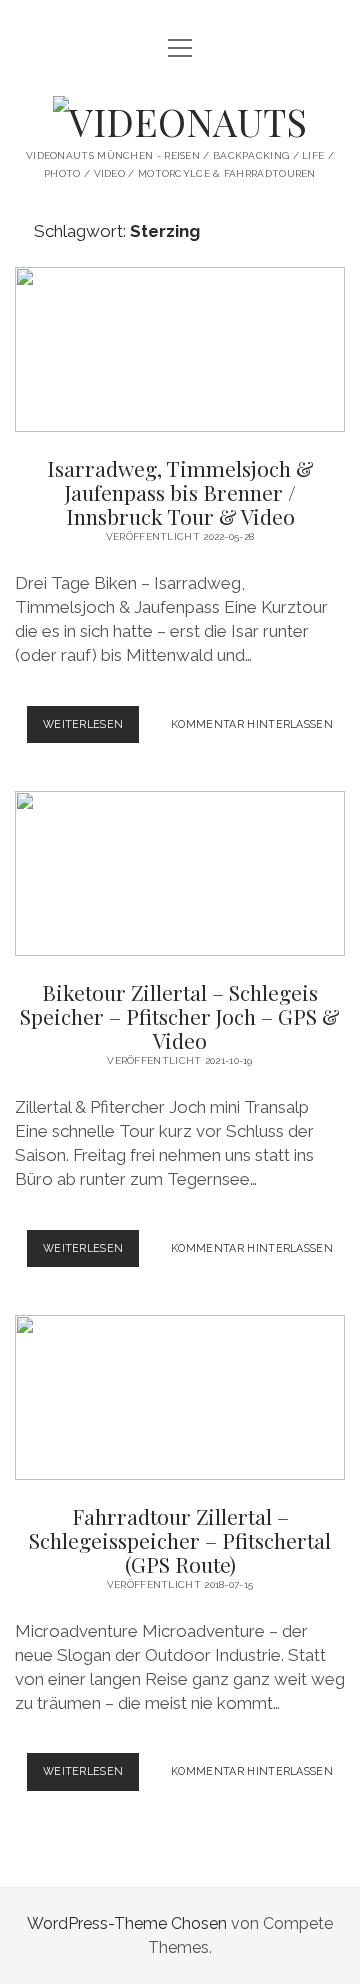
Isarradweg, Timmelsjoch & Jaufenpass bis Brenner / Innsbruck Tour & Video (180, 349)
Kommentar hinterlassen (252, 724)
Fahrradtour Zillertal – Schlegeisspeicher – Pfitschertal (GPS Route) (180, 1397)
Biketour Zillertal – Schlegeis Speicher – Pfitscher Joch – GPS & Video (180, 873)
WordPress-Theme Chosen (127, 1923)
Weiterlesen (91, 730)
